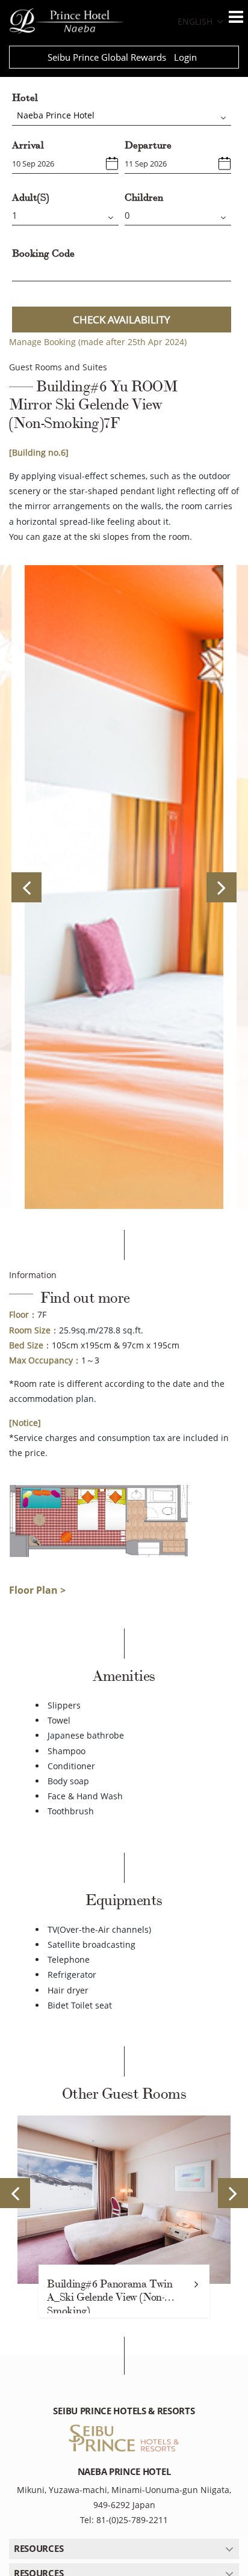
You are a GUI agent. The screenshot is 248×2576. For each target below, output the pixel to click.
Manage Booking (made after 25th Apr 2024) (98, 342)
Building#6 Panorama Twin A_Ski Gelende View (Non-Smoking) (110, 2296)
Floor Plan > (37, 1590)
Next (222, 887)
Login (185, 57)
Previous (26, 887)
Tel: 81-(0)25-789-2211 (124, 2520)
